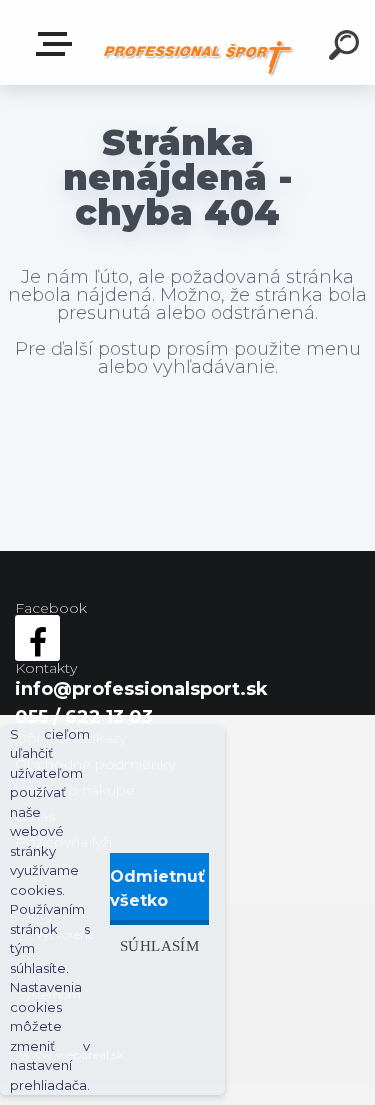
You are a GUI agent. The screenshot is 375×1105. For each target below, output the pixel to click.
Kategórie (58, 44)
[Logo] (198, 57)
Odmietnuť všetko (157, 888)
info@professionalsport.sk (141, 689)
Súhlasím (159, 945)
